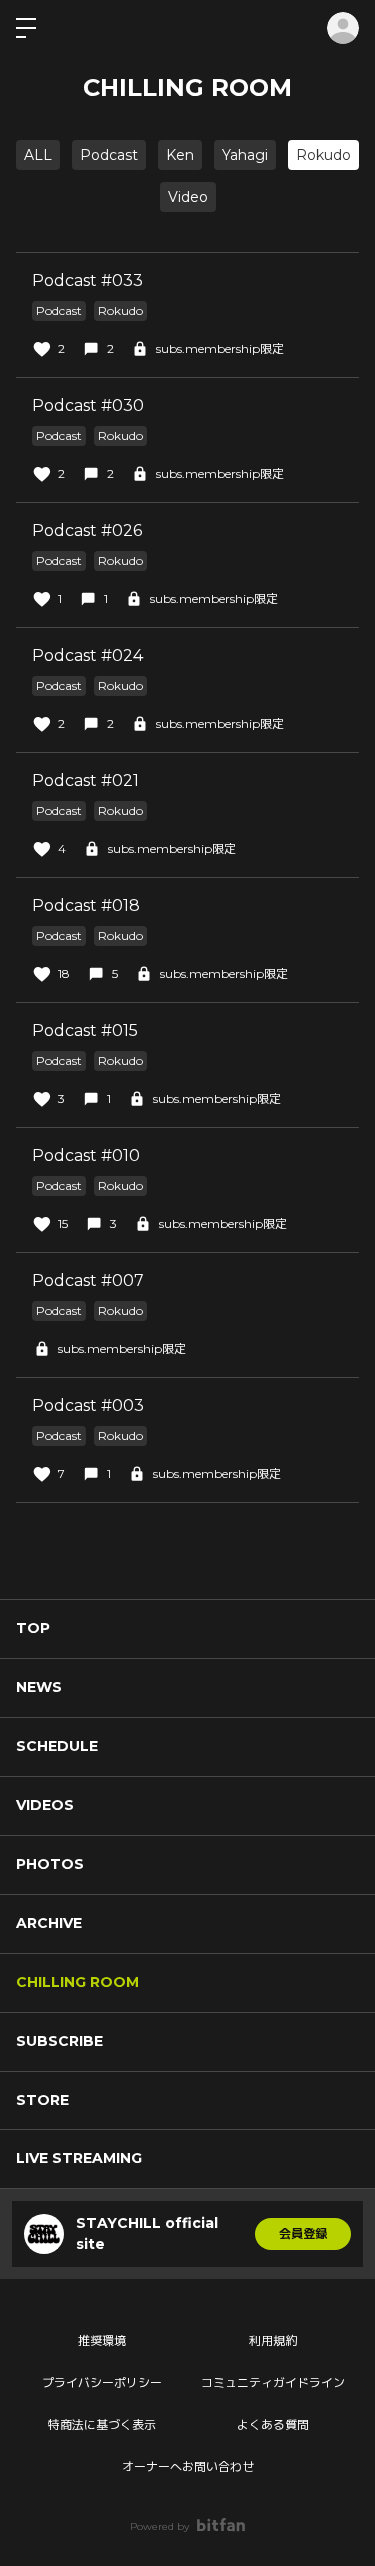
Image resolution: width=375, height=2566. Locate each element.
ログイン (343, 28)
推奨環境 (102, 2340)
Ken (180, 155)
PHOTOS (50, 1864)
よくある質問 (273, 2424)
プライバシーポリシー (102, 2382)
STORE (42, 2100)
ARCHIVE (49, 1923)
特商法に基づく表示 (102, 2424)
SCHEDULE (57, 1746)
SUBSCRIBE (59, 2041)
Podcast (109, 155)
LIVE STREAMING (79, 2158)
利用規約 (273, 2340)
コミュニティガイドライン (273, 2382)
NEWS (39, 1687)
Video (188, 197)
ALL (38, 155)
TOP (33, 1628)
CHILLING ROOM (77, 1982)
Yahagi (245, 155)
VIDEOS (45, 1805)
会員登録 (303, 2233)
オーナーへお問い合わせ (188, 2466)
